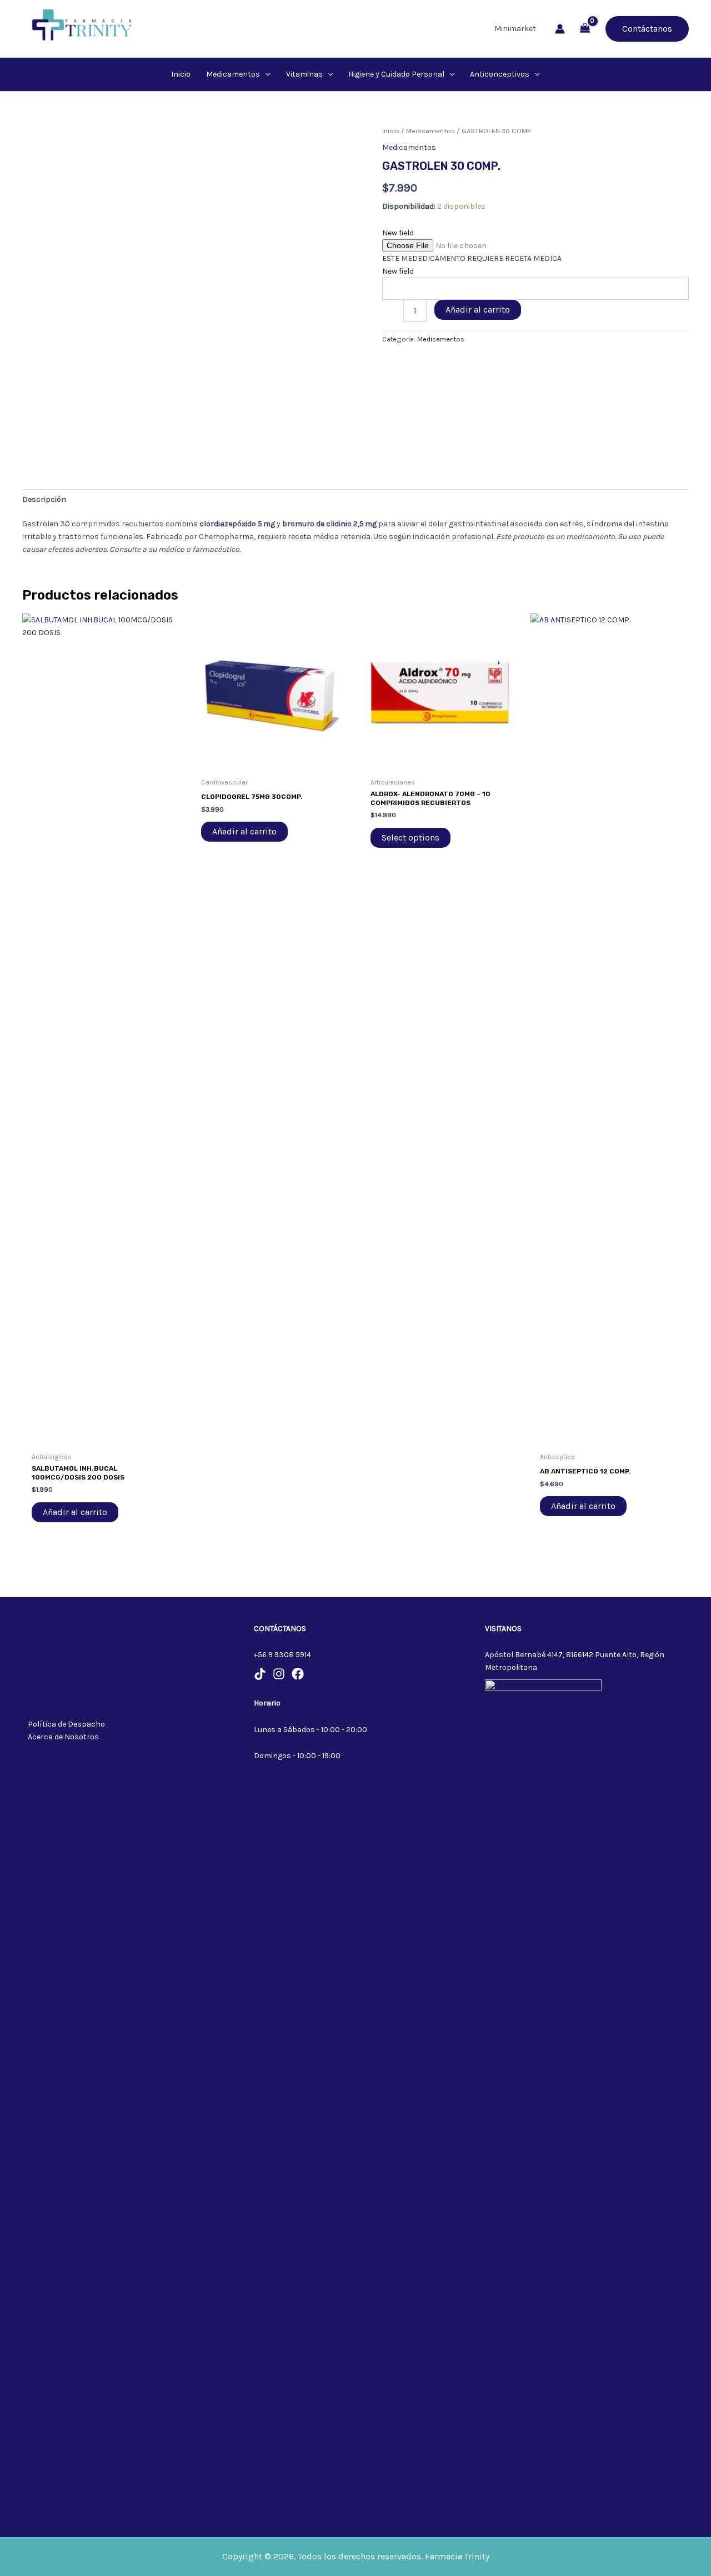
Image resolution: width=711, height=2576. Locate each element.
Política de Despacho (66, 1724)
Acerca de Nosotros (63, 1737)
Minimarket (515, 29)
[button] (647, 29)
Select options (410, 837)
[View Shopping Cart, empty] (585, 29)
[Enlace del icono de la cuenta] (560, 29)
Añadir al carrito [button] (75, 1512)
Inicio (391, 131)
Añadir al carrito (478, 310)
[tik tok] (260, 1674)
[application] (265, 74)
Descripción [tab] (44, 499)
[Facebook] (298, 1674)
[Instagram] (279, 1674)
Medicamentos (430, 131)
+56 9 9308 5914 (282, 1655)
